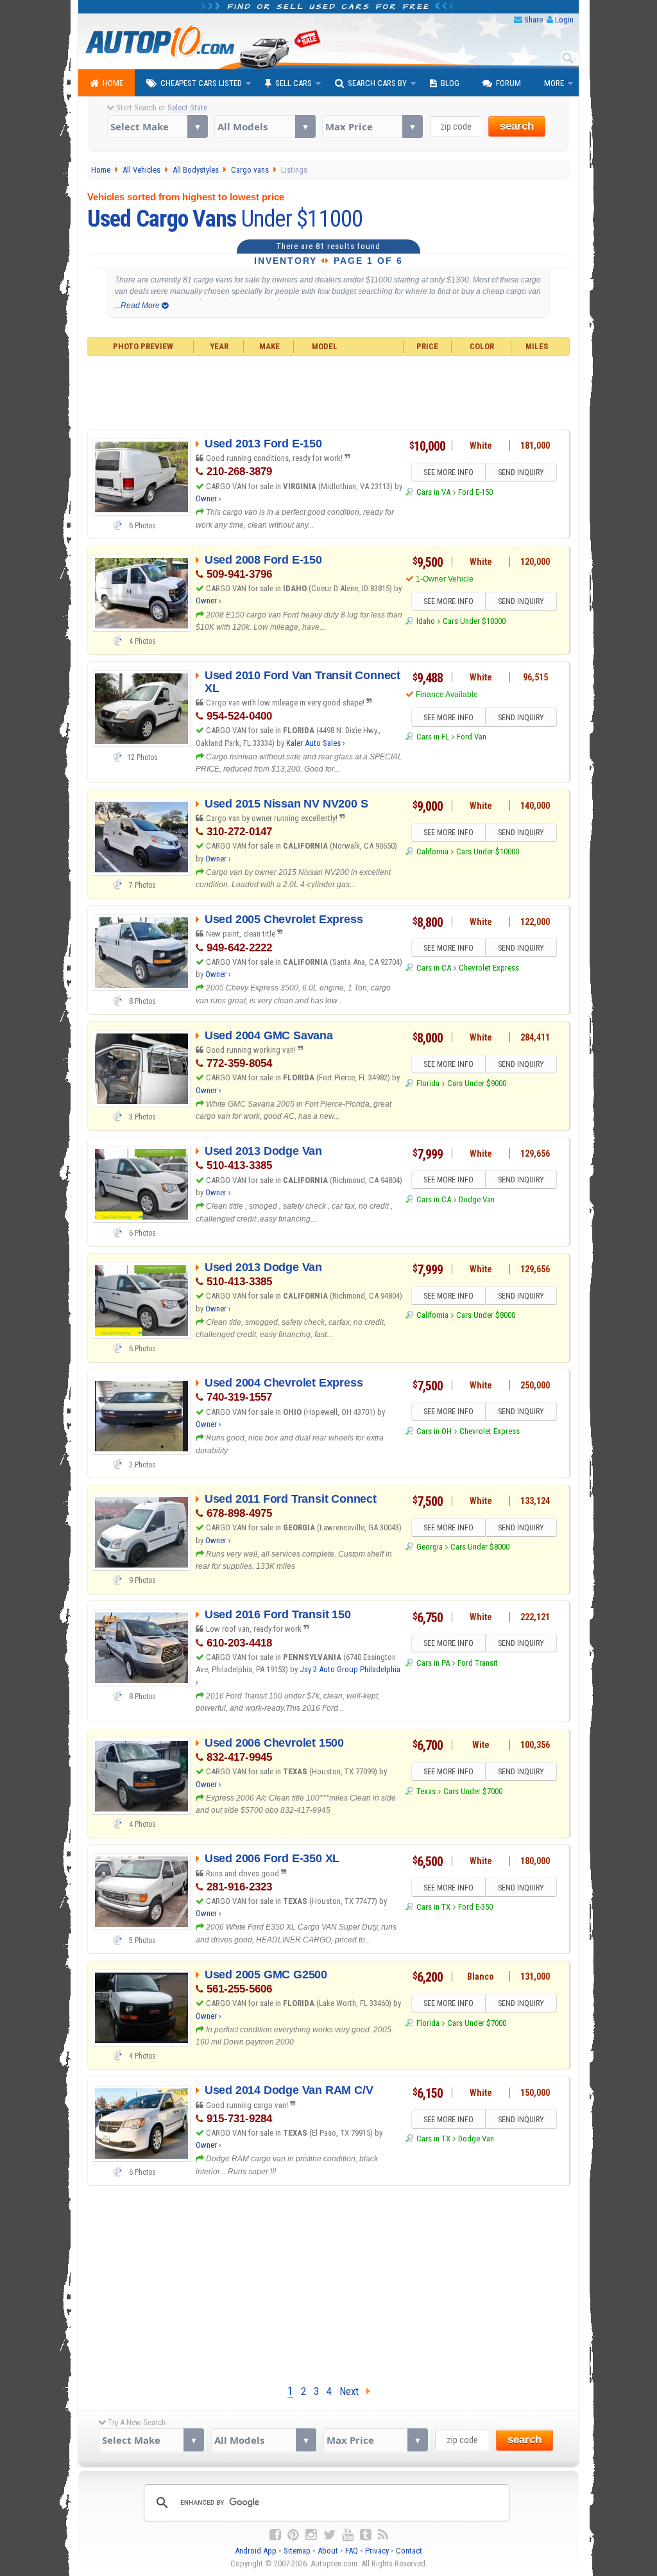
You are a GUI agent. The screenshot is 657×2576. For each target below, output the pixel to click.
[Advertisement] (329, 391)
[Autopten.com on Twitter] (329, 2535)
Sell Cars (294, 83)
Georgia (429, 1547)
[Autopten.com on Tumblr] (366, 2535)
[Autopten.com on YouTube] (348, 2535)
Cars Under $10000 (474, 621)
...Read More (138, 306)
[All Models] (265, 126)
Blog (450, 83)
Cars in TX (433, 1907)
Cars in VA (433, 492)
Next (353, 2391)
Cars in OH (434, 1431)
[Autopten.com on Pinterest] (293, 2535)
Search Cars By (377, 83)
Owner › (209, 498)
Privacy (377, 2551)
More (554, 83)
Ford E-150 (475, 492)
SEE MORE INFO (448, 472)
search (517, 126)
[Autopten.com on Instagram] (311, 2535)
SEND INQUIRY (521, 472)
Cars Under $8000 (486, 1315)
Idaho (425, 621)
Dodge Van (477, 1199)
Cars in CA (433, 968)
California (432, 851)
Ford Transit (478, 1663)
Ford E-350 (475, 1907)
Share (533, 20)
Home (113, 83)
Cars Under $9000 (477, 1083)
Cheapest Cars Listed (201, 83)
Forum (508, 83)
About (328, 2551)
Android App (256, 2551)
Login (564, 20)
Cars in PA (433, 1663)
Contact (409, 2551)
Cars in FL (432, 737)
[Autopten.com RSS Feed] (383, 2535)
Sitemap (297, 2551)
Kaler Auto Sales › (316, 743)
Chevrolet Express (489, 968)
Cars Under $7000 (473, 1791)
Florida (428, 1083)
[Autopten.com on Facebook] (275, 2535)
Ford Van (472, 737)
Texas (426, 1791)
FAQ (352, 2551)
